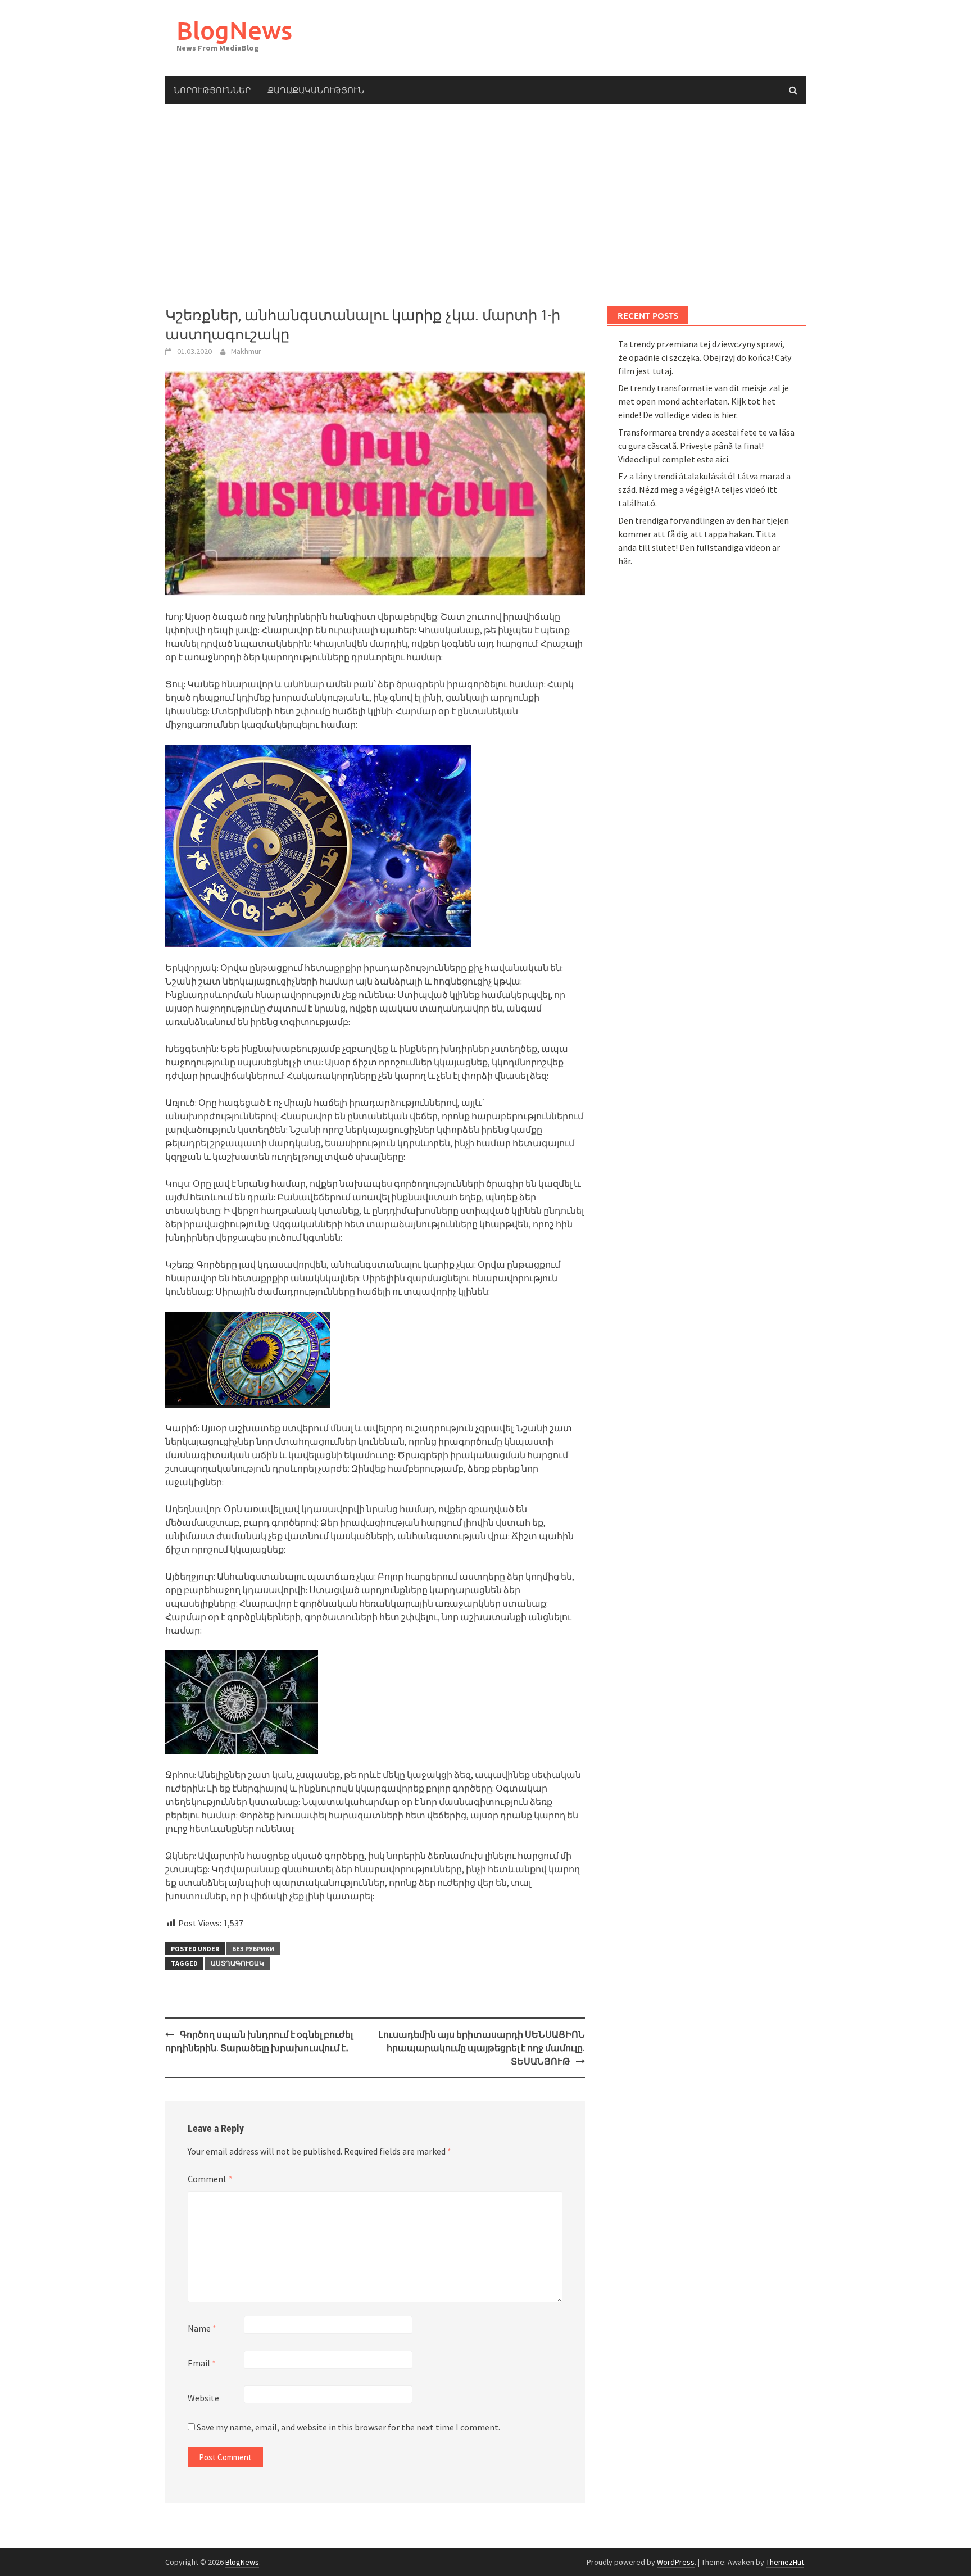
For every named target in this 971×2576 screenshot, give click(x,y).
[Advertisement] (485, 205)
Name (202, 2328)
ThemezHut (785, 2562)
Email (202, 2363)
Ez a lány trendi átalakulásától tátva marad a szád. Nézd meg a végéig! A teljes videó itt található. (704, 489)
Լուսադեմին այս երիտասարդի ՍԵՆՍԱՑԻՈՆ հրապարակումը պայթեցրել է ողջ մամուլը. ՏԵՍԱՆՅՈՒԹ (482, 2048)
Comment (210, 2179)
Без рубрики (253, 1949)
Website (203, 2398)
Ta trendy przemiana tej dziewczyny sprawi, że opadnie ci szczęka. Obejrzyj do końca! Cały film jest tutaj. (705, 357)
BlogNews (234, 30)
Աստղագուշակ (237, 1963)
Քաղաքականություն (316, 90)
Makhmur (246, 351)
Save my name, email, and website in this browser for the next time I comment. (348, 2427)
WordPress (676, 2562)
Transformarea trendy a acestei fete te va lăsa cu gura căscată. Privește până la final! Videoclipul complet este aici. (706, 446)
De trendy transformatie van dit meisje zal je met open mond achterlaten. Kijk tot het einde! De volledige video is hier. (704, 401)
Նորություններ (212, 90)
